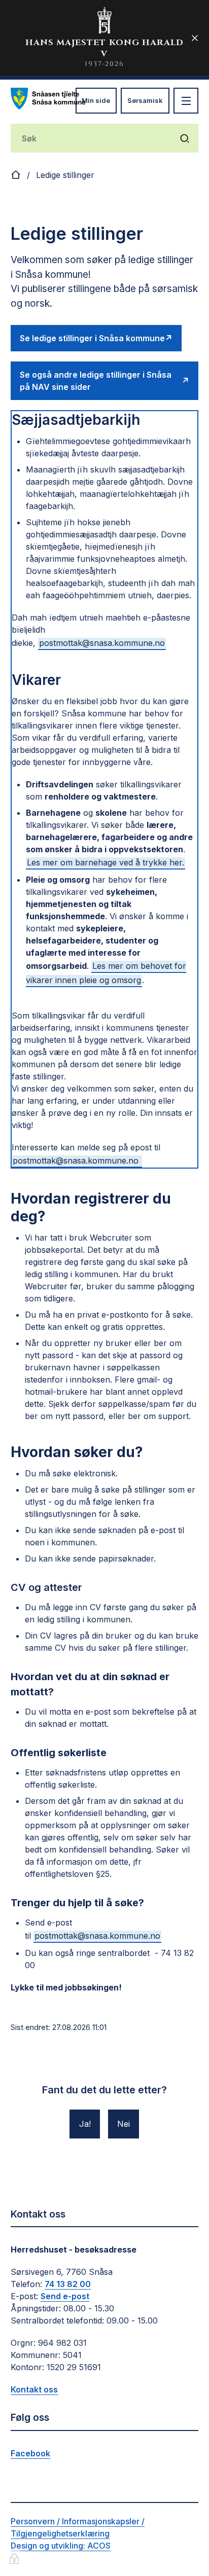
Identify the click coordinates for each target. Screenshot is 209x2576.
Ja (84, 2124)
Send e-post (65, 2296)
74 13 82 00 (68, 2284)
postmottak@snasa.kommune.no (102, 643)
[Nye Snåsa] (48, 99)
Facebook (30, 2453)
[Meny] (186, 101)
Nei (124, 2124)
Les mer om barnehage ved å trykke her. (106, 862)
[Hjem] (16, 175)
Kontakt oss (34, 2389)
